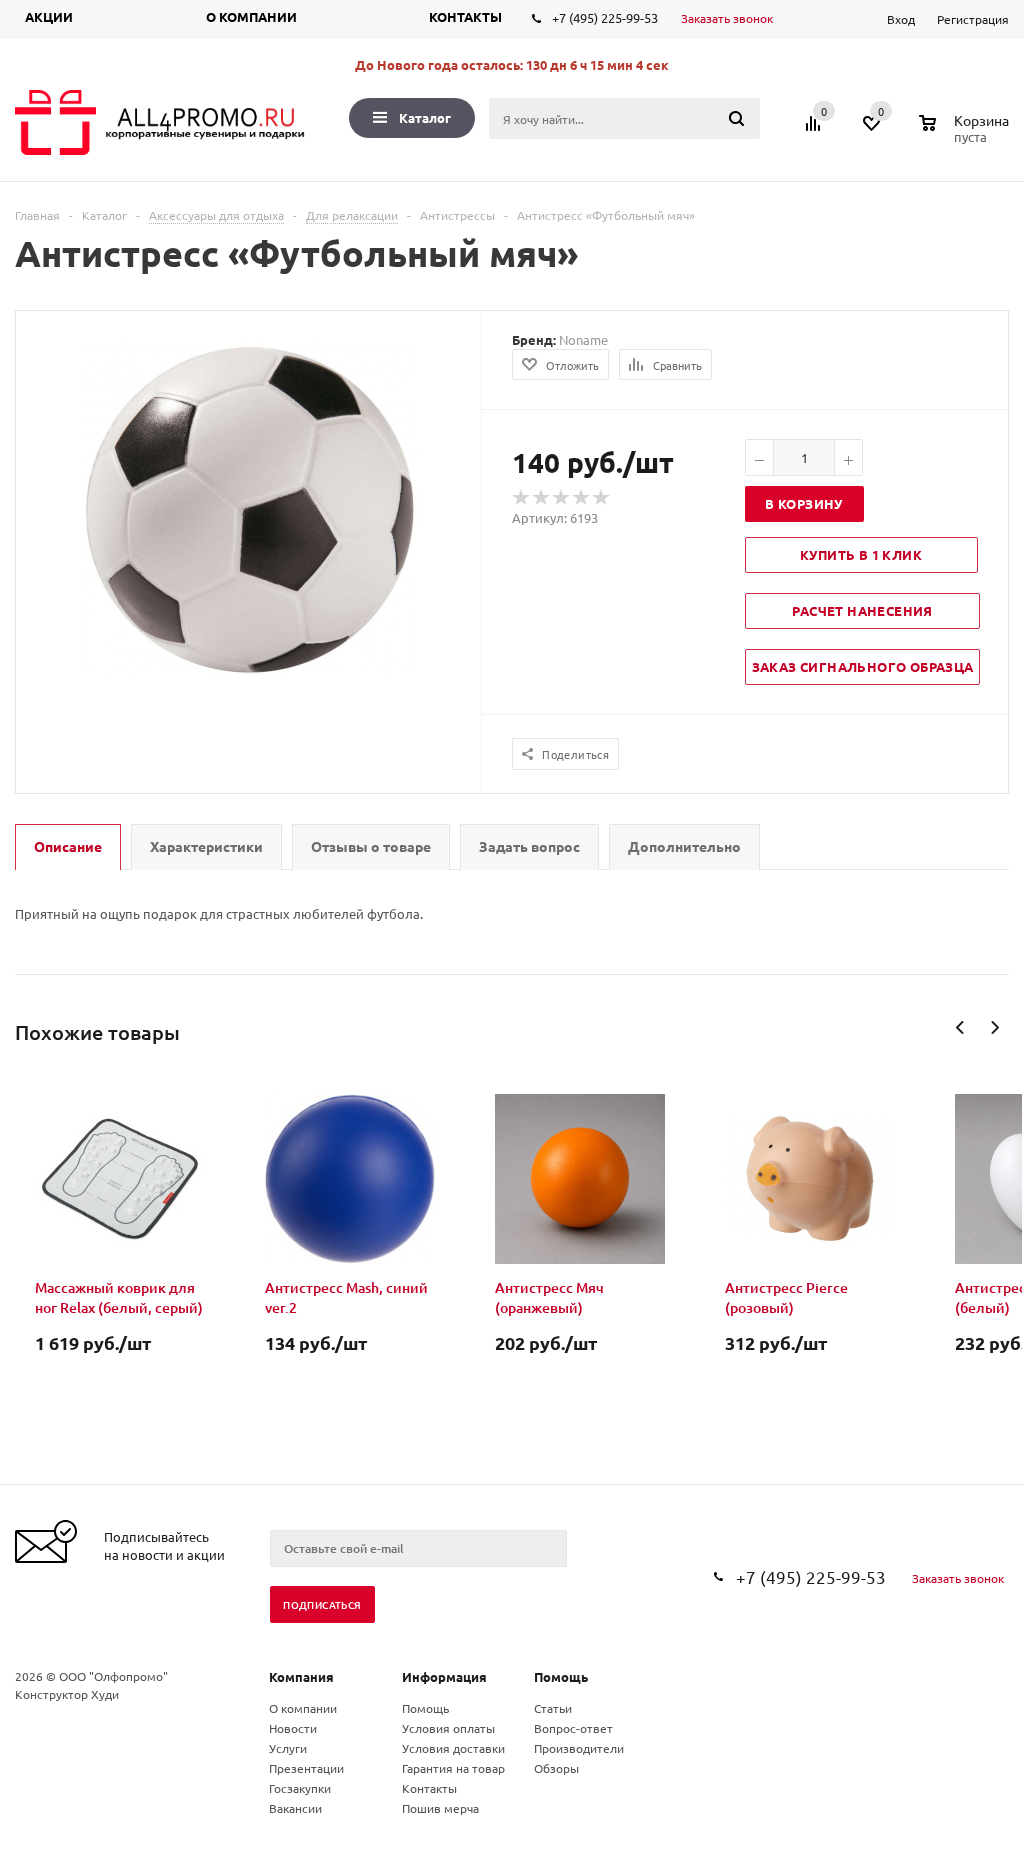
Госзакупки (300, 1788)
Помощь (561, 1676)
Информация (444, 1676)
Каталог (425, 117)
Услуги (288, 1748)
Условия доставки (453, 1748)
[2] (542, 498)
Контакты (465, 16)
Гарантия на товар (453, 1768)
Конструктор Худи (67, 1694)
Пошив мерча (440, 1808)
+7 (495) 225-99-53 (605, 17)
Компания (301, 1676)
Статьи (553, 1708)
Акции (49, 16)
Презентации (306, 1768)
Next (994, 1027)
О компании (251, 16)
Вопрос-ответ (573, 1728)
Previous (960, 1027)
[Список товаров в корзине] (966, 134)
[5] (602, 498)
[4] (582, 498)
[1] (522, 498)
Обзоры (556, 1768)
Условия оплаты (448, 1728)
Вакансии (295, 1808)
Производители (579, 1748)
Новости (293, 1728)
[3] (562, 498)
